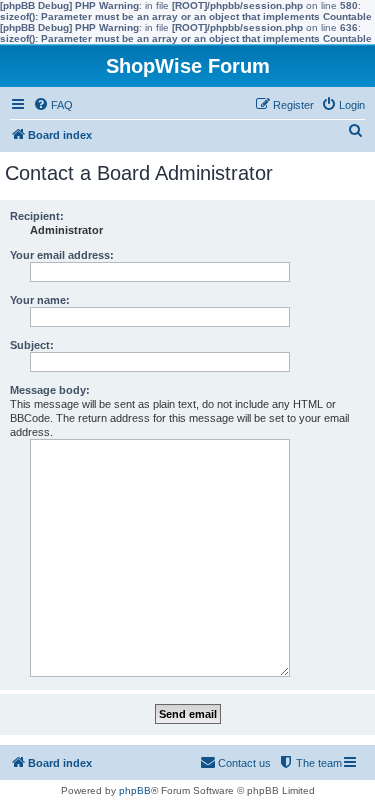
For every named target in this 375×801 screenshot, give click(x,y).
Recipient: (37, 216)
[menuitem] (53, 105)
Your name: (40, 300)
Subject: (32, 345)
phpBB (135, 790)
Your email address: (62, 255)
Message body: (50, 390)
